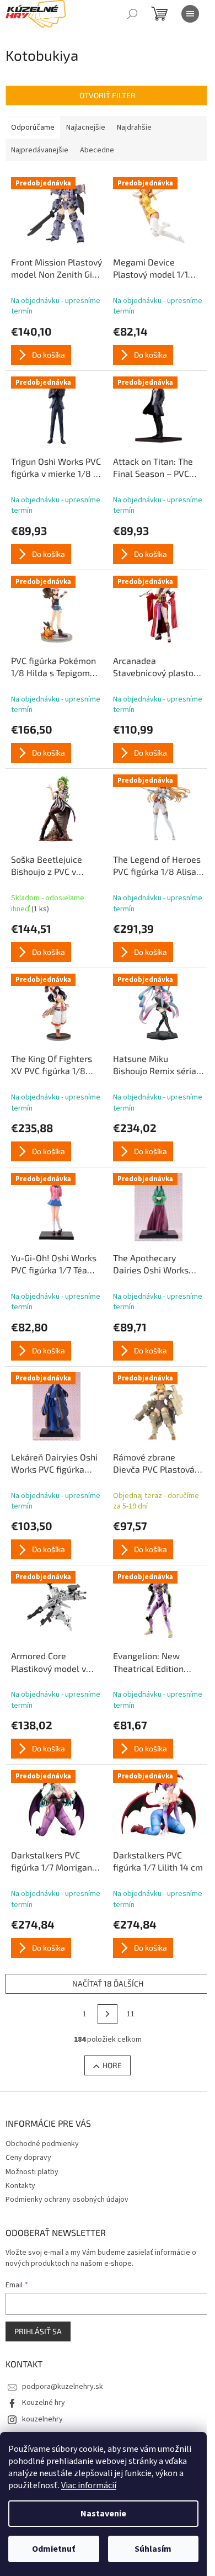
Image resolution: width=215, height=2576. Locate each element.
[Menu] (190, 14)
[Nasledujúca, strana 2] (108, 2014)
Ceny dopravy (28, 2158)
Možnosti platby (32, 2172)
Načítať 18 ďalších (108, 1983)
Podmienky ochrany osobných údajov (67, 2200)
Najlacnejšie (86, 128)
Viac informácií (89, 2485)
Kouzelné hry (44, 2403)
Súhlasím (153, 2549)
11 (131, 2014)
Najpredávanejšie (40, 150)
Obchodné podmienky (42, 2144)
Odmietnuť (53, 2549)
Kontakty (20, 2186)
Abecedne (97, 150)
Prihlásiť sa (38, 2331)
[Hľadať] (132, 14)
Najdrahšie (134, 128)
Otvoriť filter (108, 95)
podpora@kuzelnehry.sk (63, 2387)
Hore (112, 2065)
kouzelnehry (42, 2419)
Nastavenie (103, 2514)
